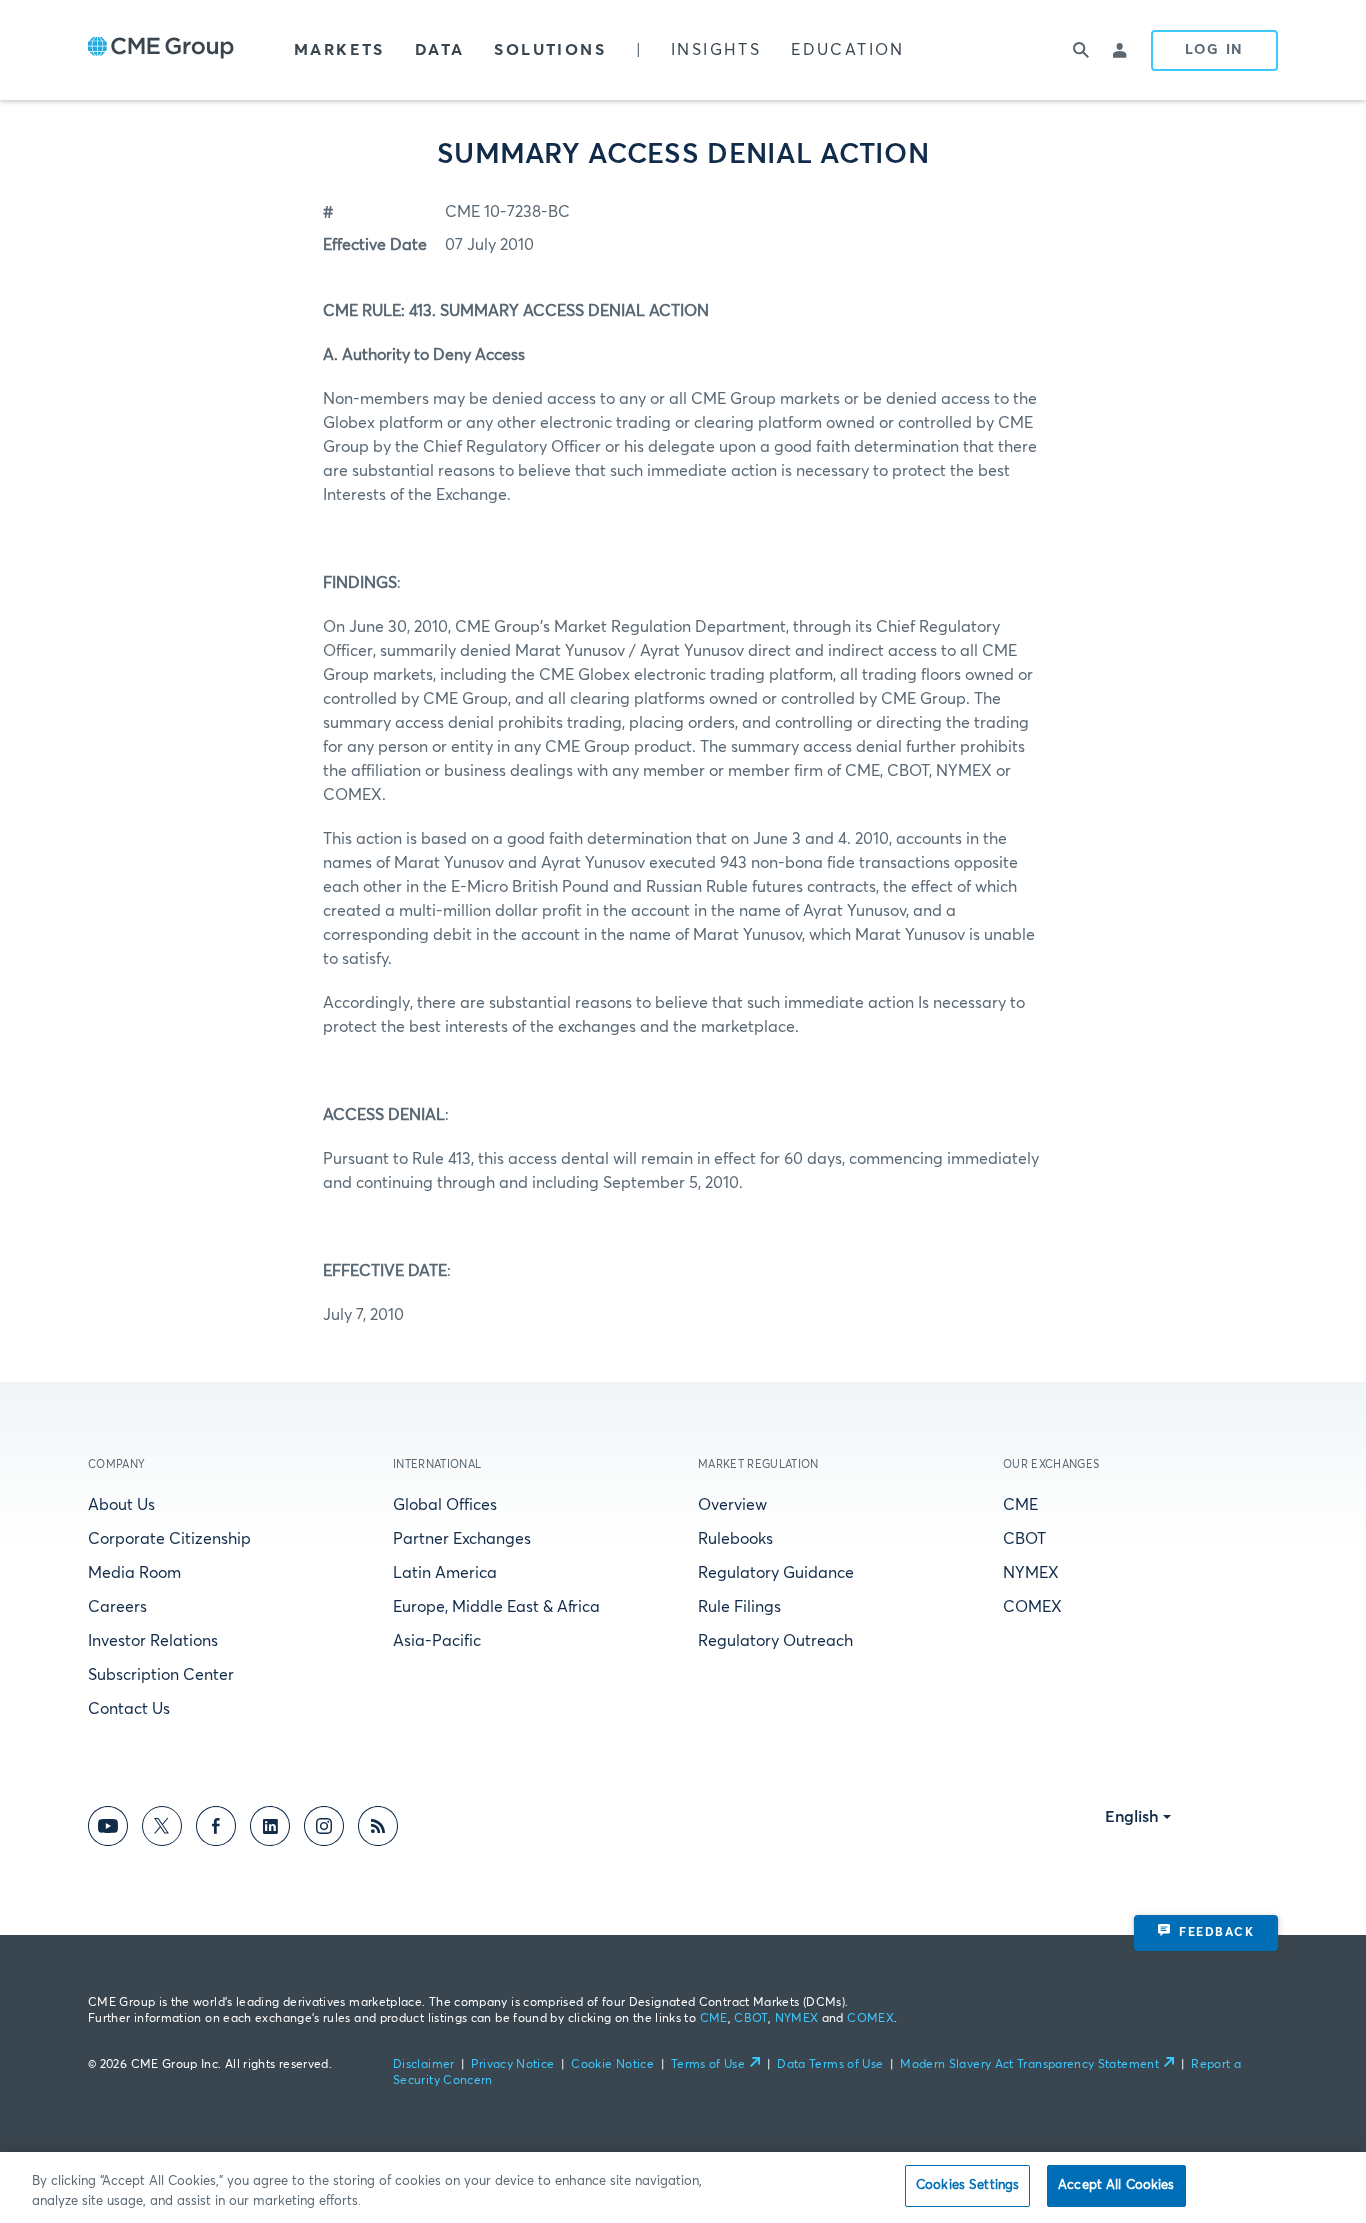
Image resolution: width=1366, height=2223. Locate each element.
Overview (732, 1505)
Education (848, 50)
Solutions (550, 50)
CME (1020, 1505)
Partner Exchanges (462, 1539)
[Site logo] (161, 50)
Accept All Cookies (1116, 2185)
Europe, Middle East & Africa (496, 1607)
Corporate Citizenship (169, 1539)
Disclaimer (424, 2065)
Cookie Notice (612, 2065)
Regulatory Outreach (775, 1641)
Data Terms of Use (830, 2065)
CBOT (1024, 1539)
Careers (117, 1607)
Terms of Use (708, 2065)
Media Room (134, 1573)
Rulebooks (735, 1539)
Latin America (445, 1573)
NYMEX (1031, 1573)
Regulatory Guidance (776, 1573)
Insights (716, 50)
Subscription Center (161, 1675)
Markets (339, 50)
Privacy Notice (512, 2065)
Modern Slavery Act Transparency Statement (1029, 2065)
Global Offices (445, 1505)
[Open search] (1081, 50)
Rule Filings (739, 1607)
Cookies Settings (967, 2185)
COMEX (1032, 1607)
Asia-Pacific (437, 1641)
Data (440, 50)
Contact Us (129, 1709)
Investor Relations (153, 1641)
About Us (121, 1505)
